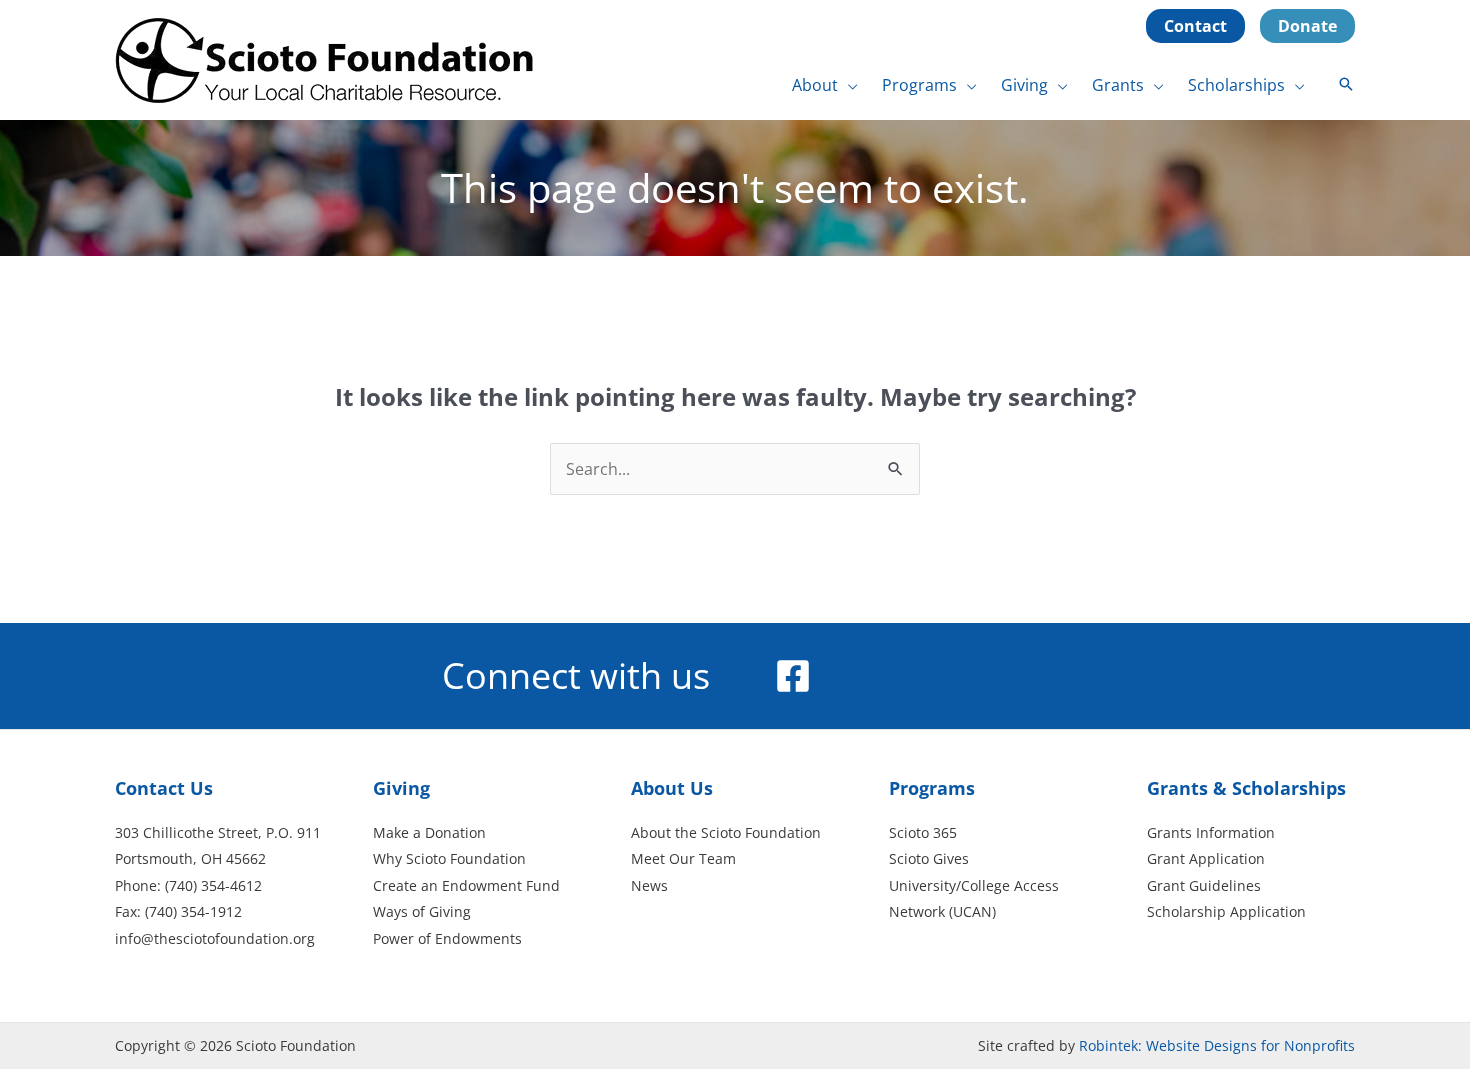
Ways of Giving (422, 911)
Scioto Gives (929, 858)
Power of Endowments (447, 938)
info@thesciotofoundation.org (215, 938)
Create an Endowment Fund (466, 885)
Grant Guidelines (1204, 885)
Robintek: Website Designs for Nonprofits (1217, 1045)
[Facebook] (793, 676)
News (649, 885)
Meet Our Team (683, 858)
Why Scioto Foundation (449, 858)
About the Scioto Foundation (726, 832)
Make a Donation (429, 832)
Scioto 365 (923, 832)
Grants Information (1211, 832)
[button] (848, 85)
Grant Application (1206, 858)
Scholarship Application (1226, 911)
